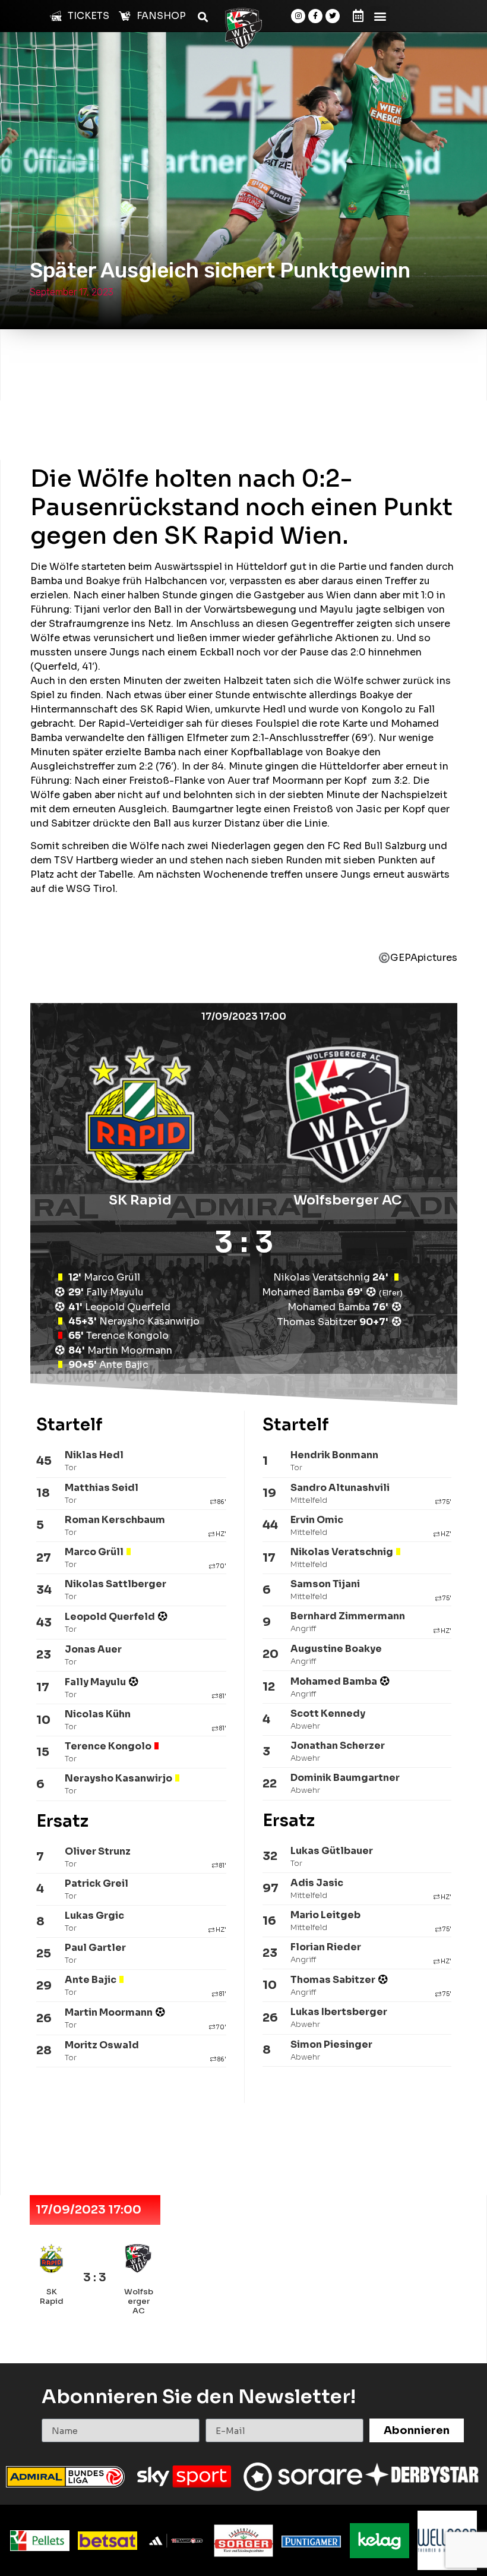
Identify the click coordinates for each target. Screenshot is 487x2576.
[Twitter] (333, 16)
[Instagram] (298, 16)
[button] (380, 16)
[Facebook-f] (315, 16)
